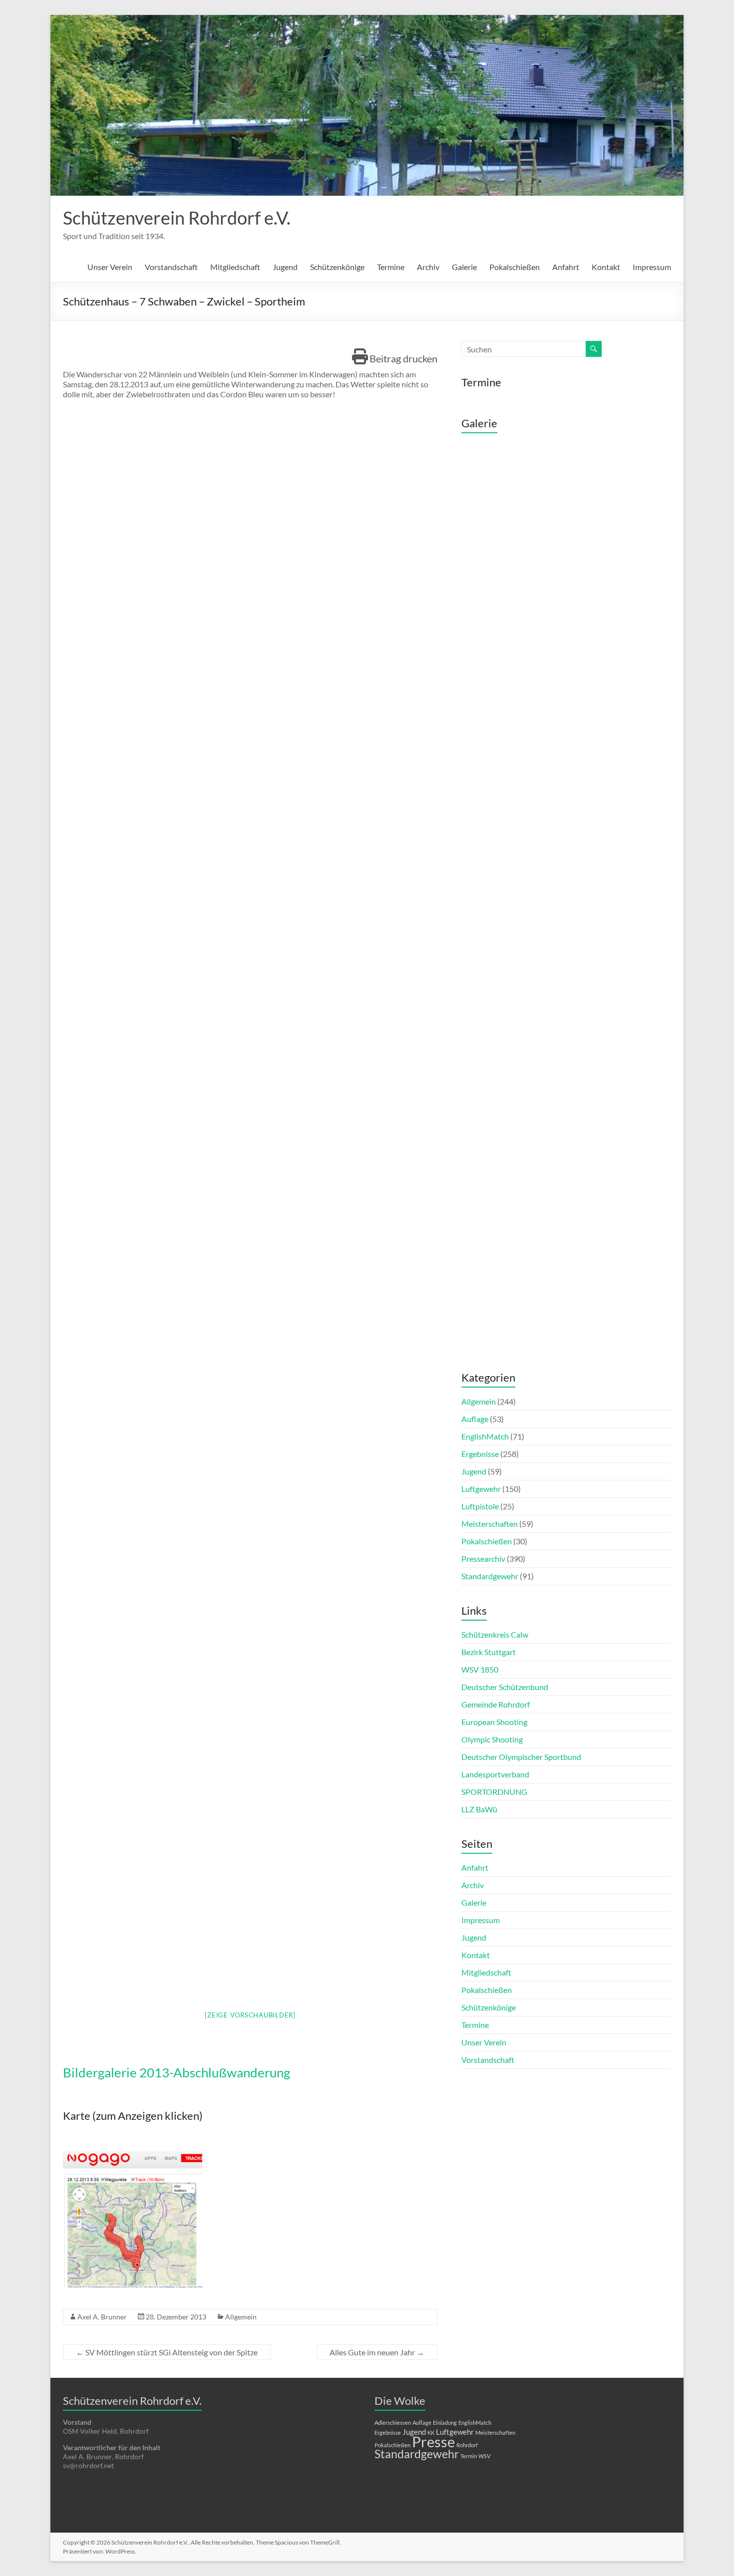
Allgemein (241, 2317)
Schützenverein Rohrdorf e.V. (177, 218)
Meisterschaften (490, 1524)
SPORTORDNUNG (494, 1792)
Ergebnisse (480, 1454)
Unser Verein (110, 267)
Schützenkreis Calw (495, 1634)
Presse (433, 2441)
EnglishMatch (485, 1436)
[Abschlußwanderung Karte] (133, 2157)
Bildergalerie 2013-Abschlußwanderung (177, 2072)
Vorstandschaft (171, 267)
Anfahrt (566, 267)
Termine (391, 267)
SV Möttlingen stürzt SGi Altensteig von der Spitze (167, 2352)
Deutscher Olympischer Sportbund (521, 1757)
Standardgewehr (490, 1576)
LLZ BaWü (479, 1809)
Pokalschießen (515, 267)
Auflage (475, 1419)
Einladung (445, 2423)
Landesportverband (495, 1774)
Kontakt (606, 267)
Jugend (285, 267)
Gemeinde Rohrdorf (496, 1704)
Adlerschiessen (393, 2423)
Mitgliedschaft (235, 267)
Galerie (464, 267)
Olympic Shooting (492, 1739)
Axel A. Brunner (102, 2317)
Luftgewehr (481, 1489)
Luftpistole (480, 1506)
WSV (484, 2456)
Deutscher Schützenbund (505, 1687)
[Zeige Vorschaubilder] (250, 2015)
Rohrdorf (467, 2445)
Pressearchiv (483, 1559)
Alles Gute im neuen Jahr (377, 2352)
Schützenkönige (337, 267)
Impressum (652, 267)
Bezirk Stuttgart (489, 1652)
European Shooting (494, 1722)
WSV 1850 (480, 1669)
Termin (469, 2456)
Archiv (428, 267)
